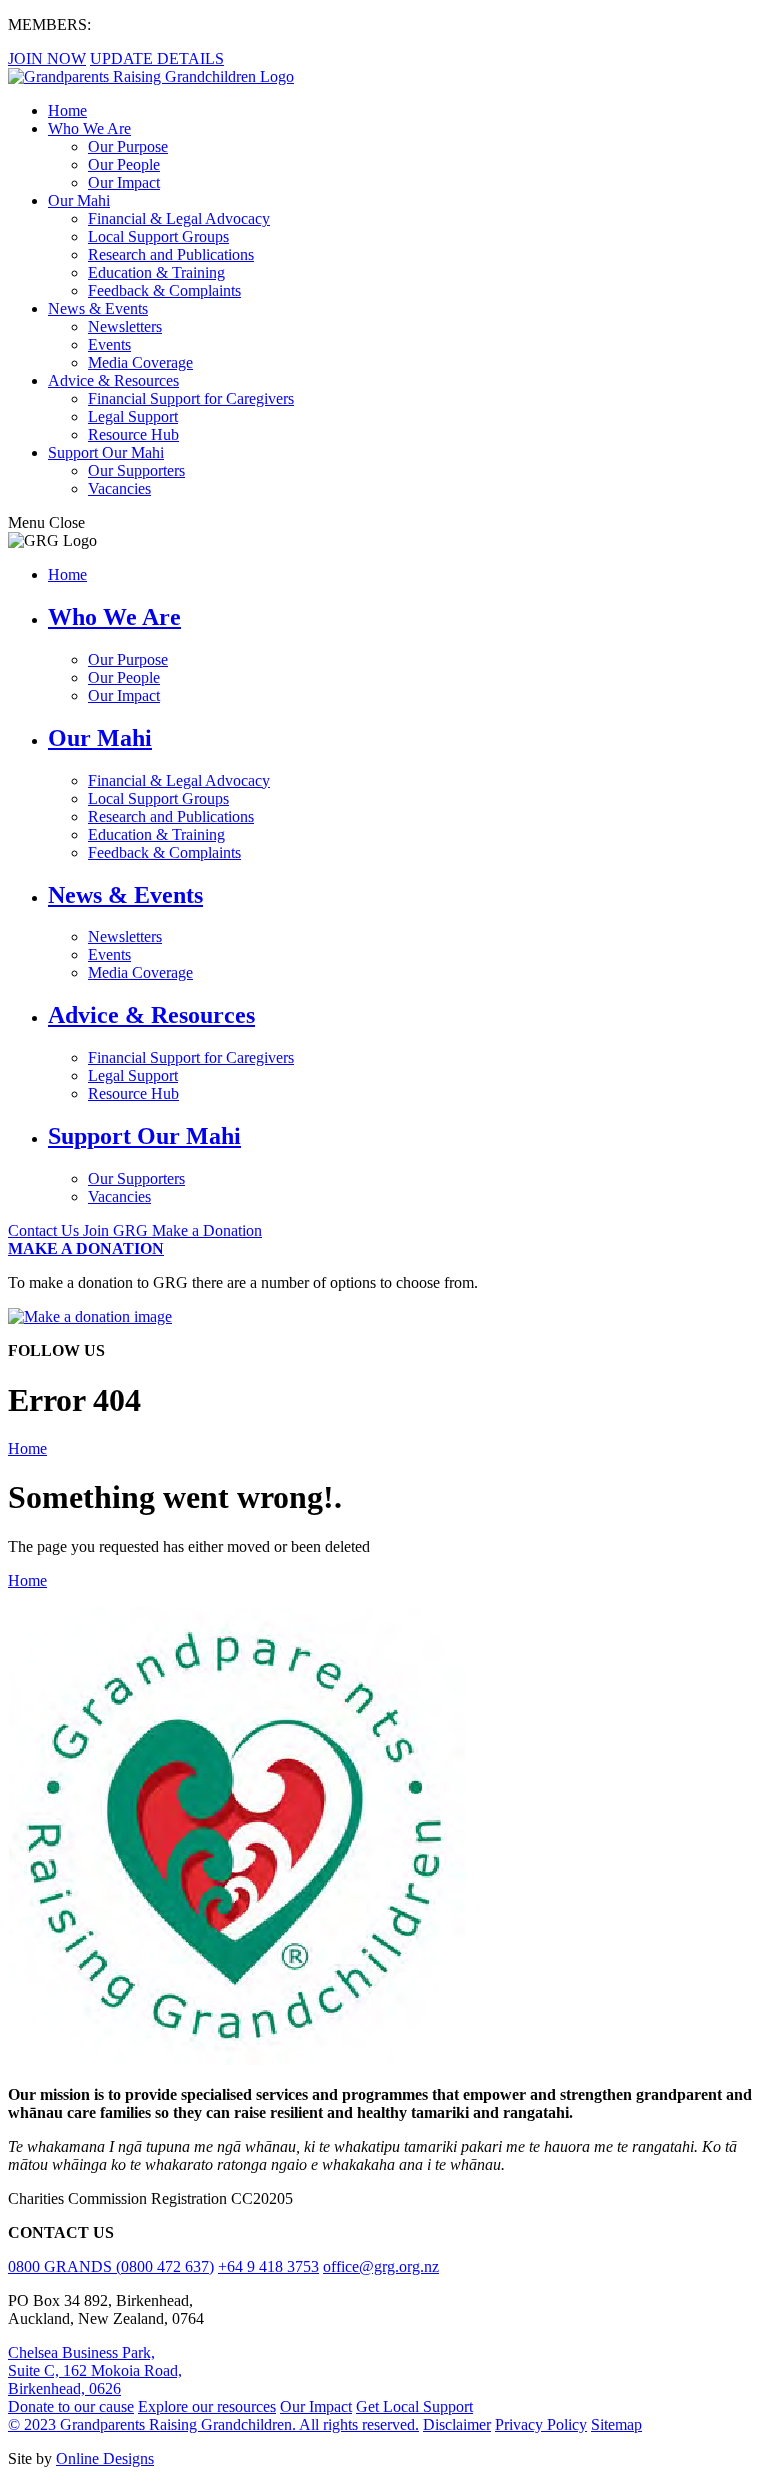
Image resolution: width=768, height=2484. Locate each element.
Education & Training (156, 272)
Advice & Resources (113, 380)
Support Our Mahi (106, 452)
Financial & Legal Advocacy (179, 218)
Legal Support (133, 416)
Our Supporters (136, 470)
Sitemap (616, 2424)
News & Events (98, 308)
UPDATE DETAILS (157, 58)
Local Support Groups (158, 236)
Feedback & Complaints (164, 290)
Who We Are (89, 128)
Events (109, 344)
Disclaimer (457, 2424)
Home (67, 110)
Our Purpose (128, 146)
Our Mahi (79, 200)
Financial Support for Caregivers (191, 398)
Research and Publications (171, 254)
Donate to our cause (71, 2406)
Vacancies (119, 488)
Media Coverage (140, 362)
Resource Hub (133, 434)
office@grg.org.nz (381, 2266)
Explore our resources (207, 2406)
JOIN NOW (47, 58)
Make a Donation (207, 1230)
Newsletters (125, 326)
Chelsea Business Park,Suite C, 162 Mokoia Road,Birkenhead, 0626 (95, 2370)
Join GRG (117, 1230)
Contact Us (45, 1230)
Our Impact (124, 182)
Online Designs (105, 2458)
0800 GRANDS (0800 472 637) (111, 2266)
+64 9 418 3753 (268, 2266)
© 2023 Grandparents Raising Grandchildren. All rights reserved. (213, 2424)
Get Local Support (414, 2406)
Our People (124, 164)
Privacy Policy (541, 2424)
